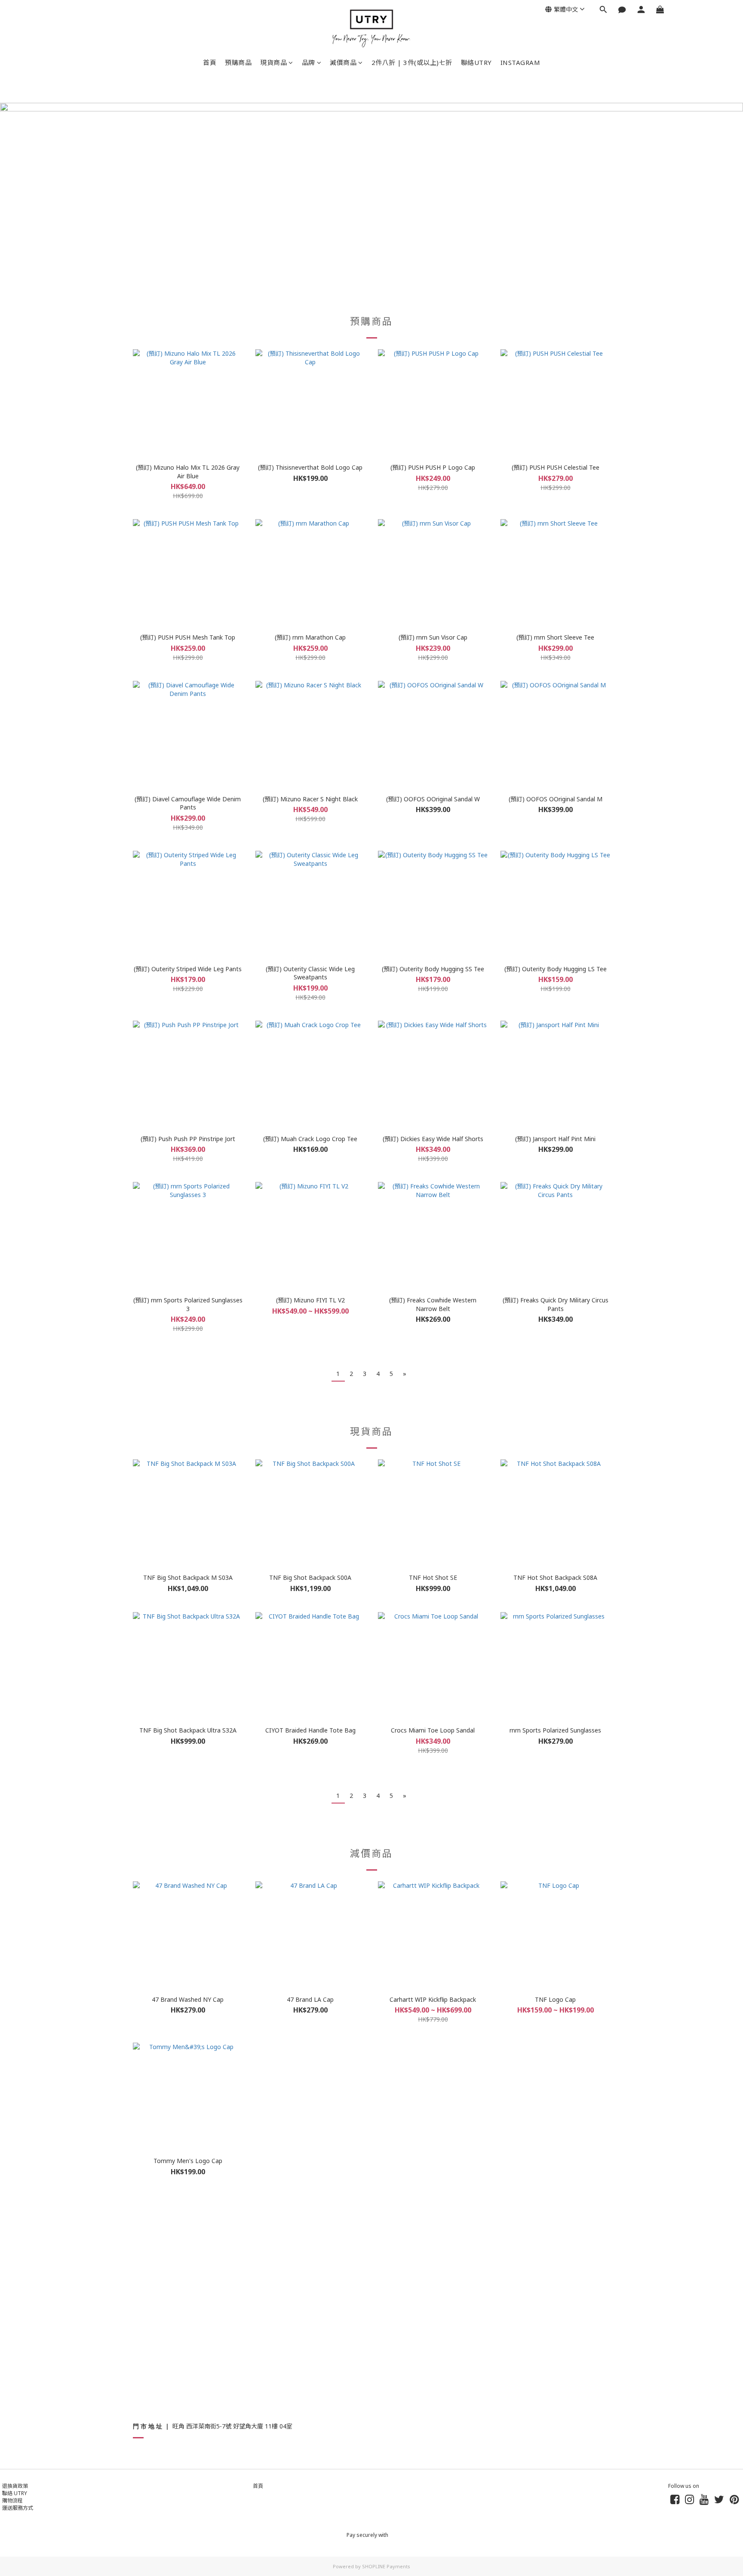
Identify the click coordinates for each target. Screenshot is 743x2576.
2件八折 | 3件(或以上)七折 (412, 62)
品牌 (309, 62)
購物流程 (12, 2501)
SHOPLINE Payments (386, 2566)
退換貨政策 (15, 2486)
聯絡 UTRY (15, 2493)
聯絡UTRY (476, 62)
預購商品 (238, 62)
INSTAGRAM (520, 62)
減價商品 (343, 62)
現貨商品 (273, 62)
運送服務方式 (18, 2508)
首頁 (210, 62)
